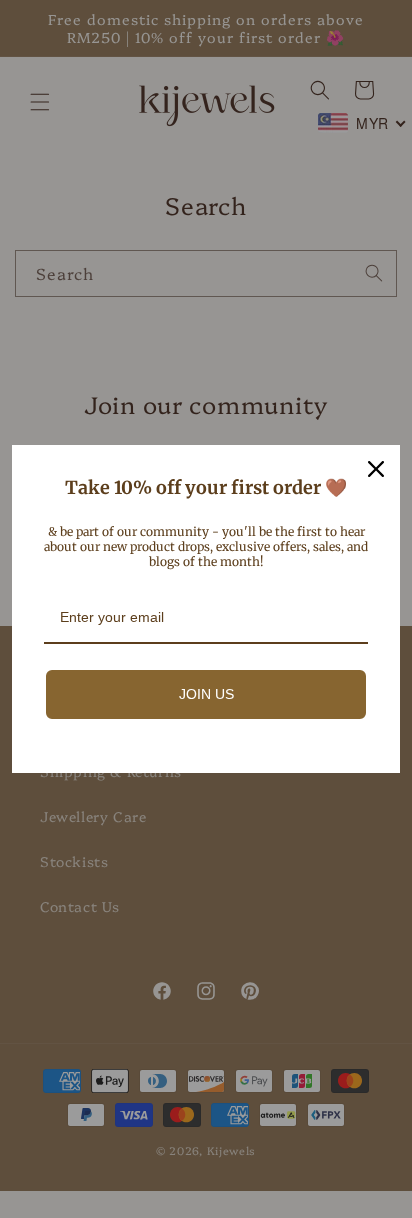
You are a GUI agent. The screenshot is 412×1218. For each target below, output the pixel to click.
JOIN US (206, 694)
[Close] (376, 469)
